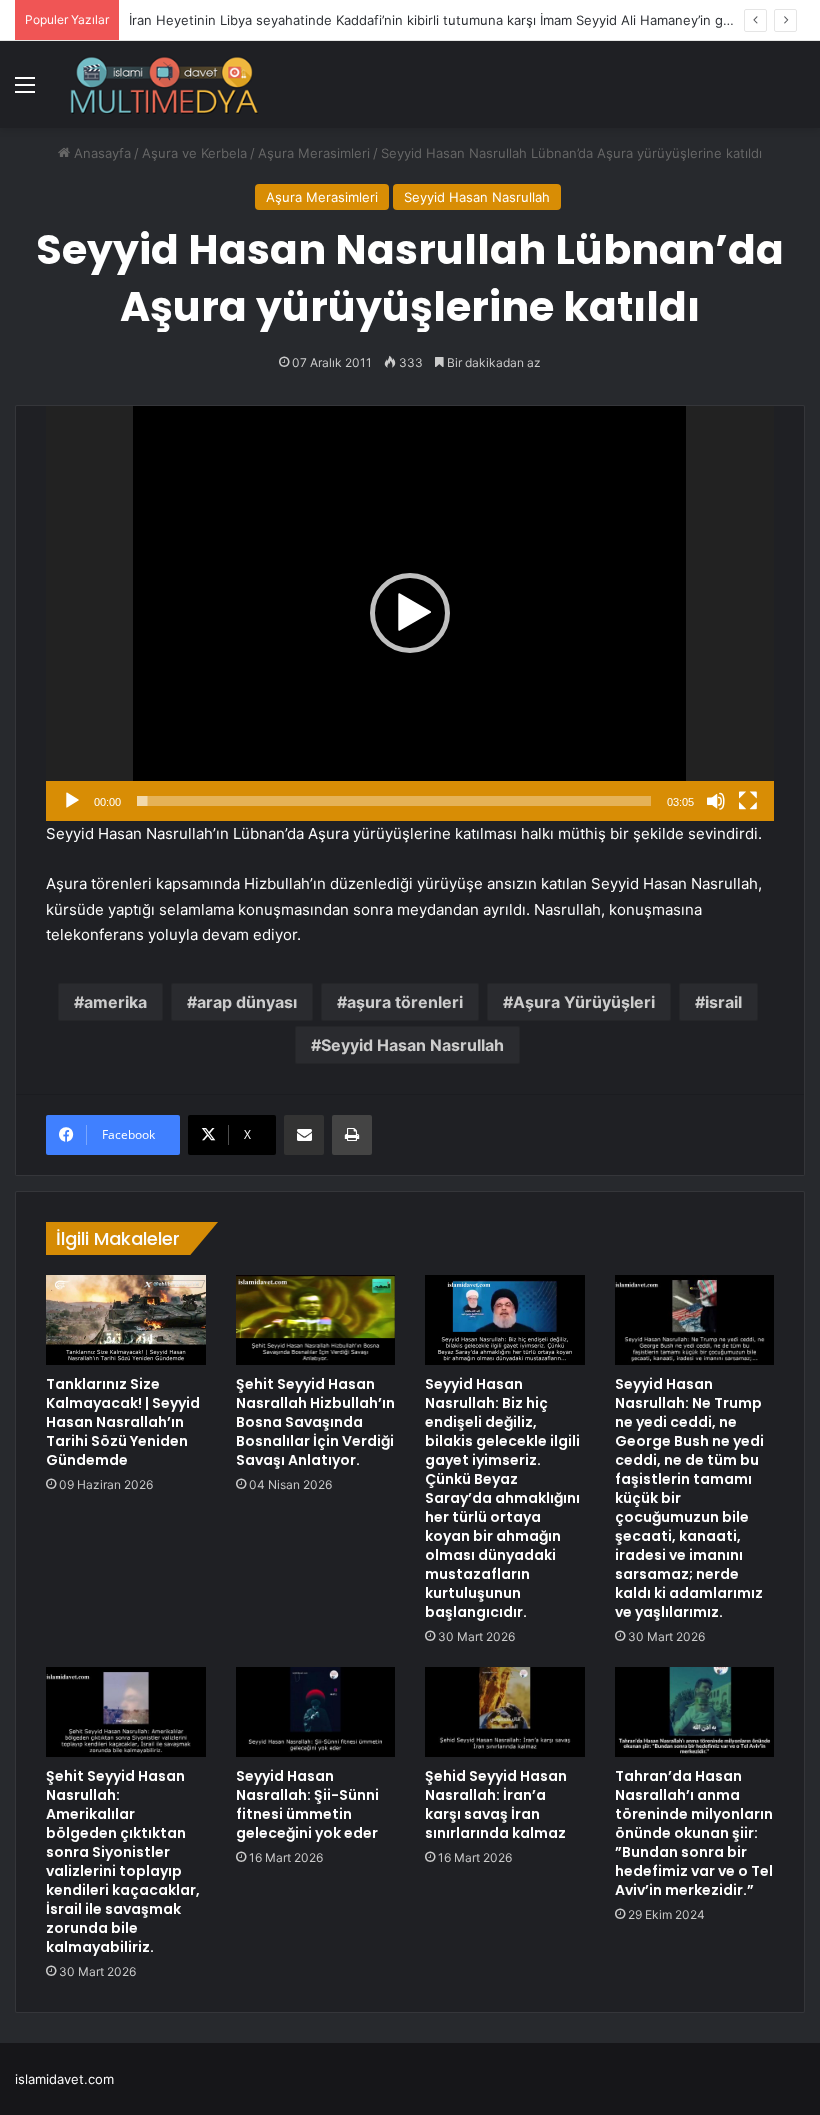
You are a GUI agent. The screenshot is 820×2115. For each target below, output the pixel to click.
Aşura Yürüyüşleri (584, 1002)
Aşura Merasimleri (314, 153)
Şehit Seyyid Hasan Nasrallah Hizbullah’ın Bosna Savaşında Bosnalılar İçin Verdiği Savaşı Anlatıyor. (315, 1422)
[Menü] (25, 91)
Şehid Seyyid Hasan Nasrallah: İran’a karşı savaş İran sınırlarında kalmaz (496, 1804)
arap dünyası (247, 1002)
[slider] (394, 801)
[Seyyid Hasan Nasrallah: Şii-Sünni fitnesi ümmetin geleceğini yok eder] (316, 1712)
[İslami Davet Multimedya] (164, 84)
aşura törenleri (405, 1002)
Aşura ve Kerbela (194, 153)
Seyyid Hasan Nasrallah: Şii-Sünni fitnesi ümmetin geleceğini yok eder (307, 1804)
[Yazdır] (352, 1135)
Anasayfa (100, 153)
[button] (410, 613)
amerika (115, 1002)
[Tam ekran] (748, 801)
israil (723, 1002)
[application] (410, 613)
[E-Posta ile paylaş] (304, 1135)
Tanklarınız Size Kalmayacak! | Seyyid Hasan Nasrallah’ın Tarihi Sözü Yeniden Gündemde (123, 1422)
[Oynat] (72, 801)
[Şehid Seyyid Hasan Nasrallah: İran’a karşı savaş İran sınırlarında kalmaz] (505, 1712)
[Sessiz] (716, 801)
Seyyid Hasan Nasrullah (477, 197)
